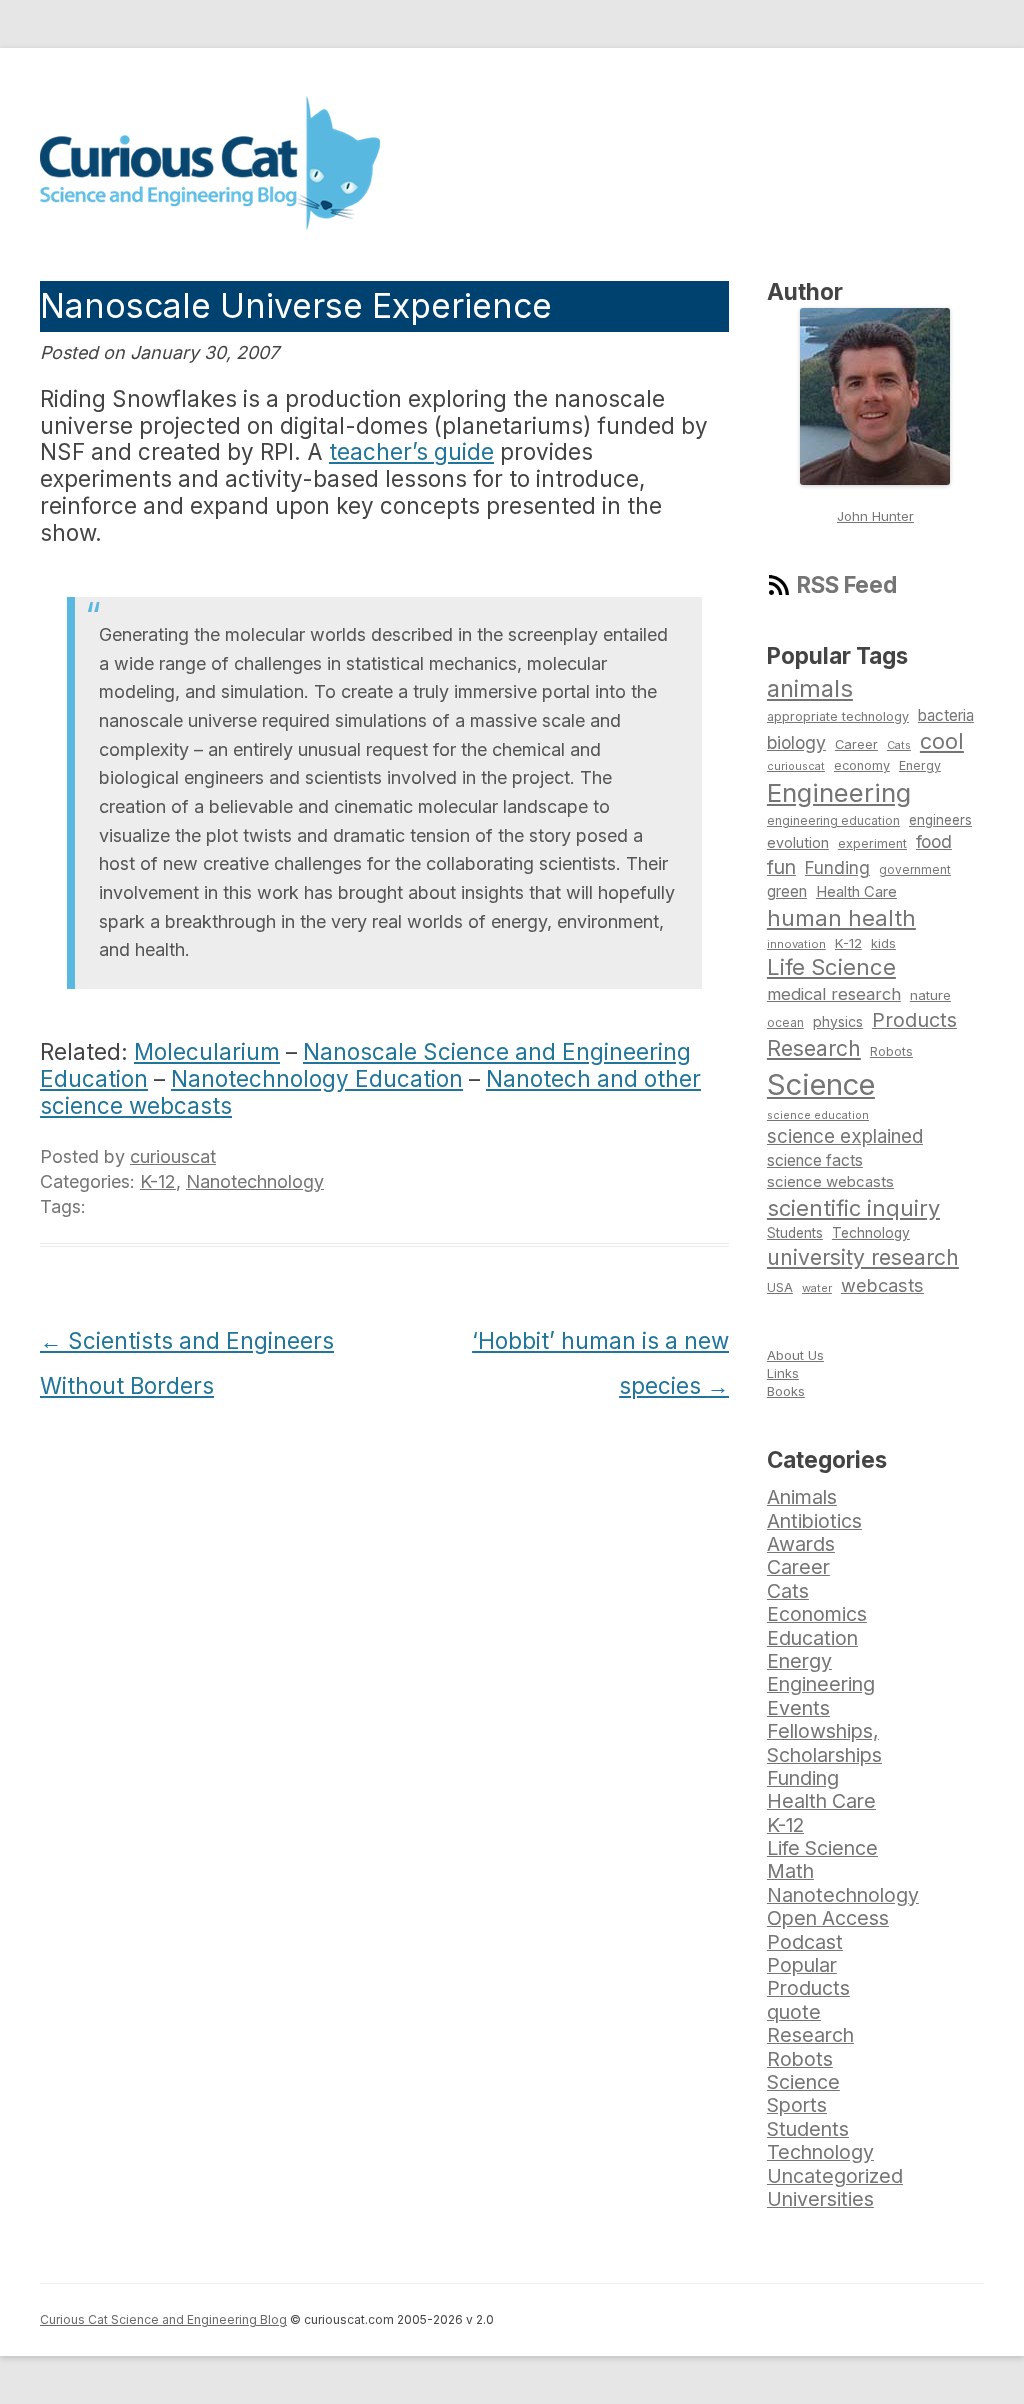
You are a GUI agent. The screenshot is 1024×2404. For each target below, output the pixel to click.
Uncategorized (835, 2176)
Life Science (831, 967)
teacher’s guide (411, 451)
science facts (815, 1160)
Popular (802, 1965)
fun (781, 867)
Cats (899, 745)
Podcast (805, 1942)
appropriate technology (838, 716)
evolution (798, 842)
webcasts (882, 1285)
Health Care (856, 892)
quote (794, 2012)
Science (821, 1084)
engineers (940, 820)
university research (863, 1257)
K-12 (158, 1181)
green (787, 891)
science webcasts (830, 1181)
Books (786, 1391)
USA (780, 1287)
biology (796, 742)
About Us (795, 1355)
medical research (834, 994)
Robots (891, 1051)
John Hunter (875, 516)
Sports (797, 2105)
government (915, 870)
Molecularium (207, 1051)
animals (810, 688)
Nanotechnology (255, 1181)
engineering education (833, 821)
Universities (820, 2199)
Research (814, 1048)
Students (795, 1233)
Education (812, 1638)
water (817, 1288)
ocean (785, 1023)
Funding (837, 867)
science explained (845, 1136)
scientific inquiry (853, 1208)
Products (914, 1020)
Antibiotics (814, 1521)
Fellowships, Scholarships (824, 1742)
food (934, 841)
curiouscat (173, 1156)
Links (783, 1373)
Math (790, 1871)
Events (798, 1708)
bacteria (946, 715)
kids (883, 943)
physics (838, 1021)
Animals (802, 1497)
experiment (872, 843)
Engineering (839, 792)
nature (930, 995)
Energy (920, 765)
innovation (796, 944)
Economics (817, 1614)
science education (818, 1115)
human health (841, 918)
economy (862, 765)
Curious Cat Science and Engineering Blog (163, 2319)
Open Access (828, 1918)
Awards (801, 1544)
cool (942, 741)
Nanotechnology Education (317, 1078)
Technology (871, 1233)
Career (856, 744)
